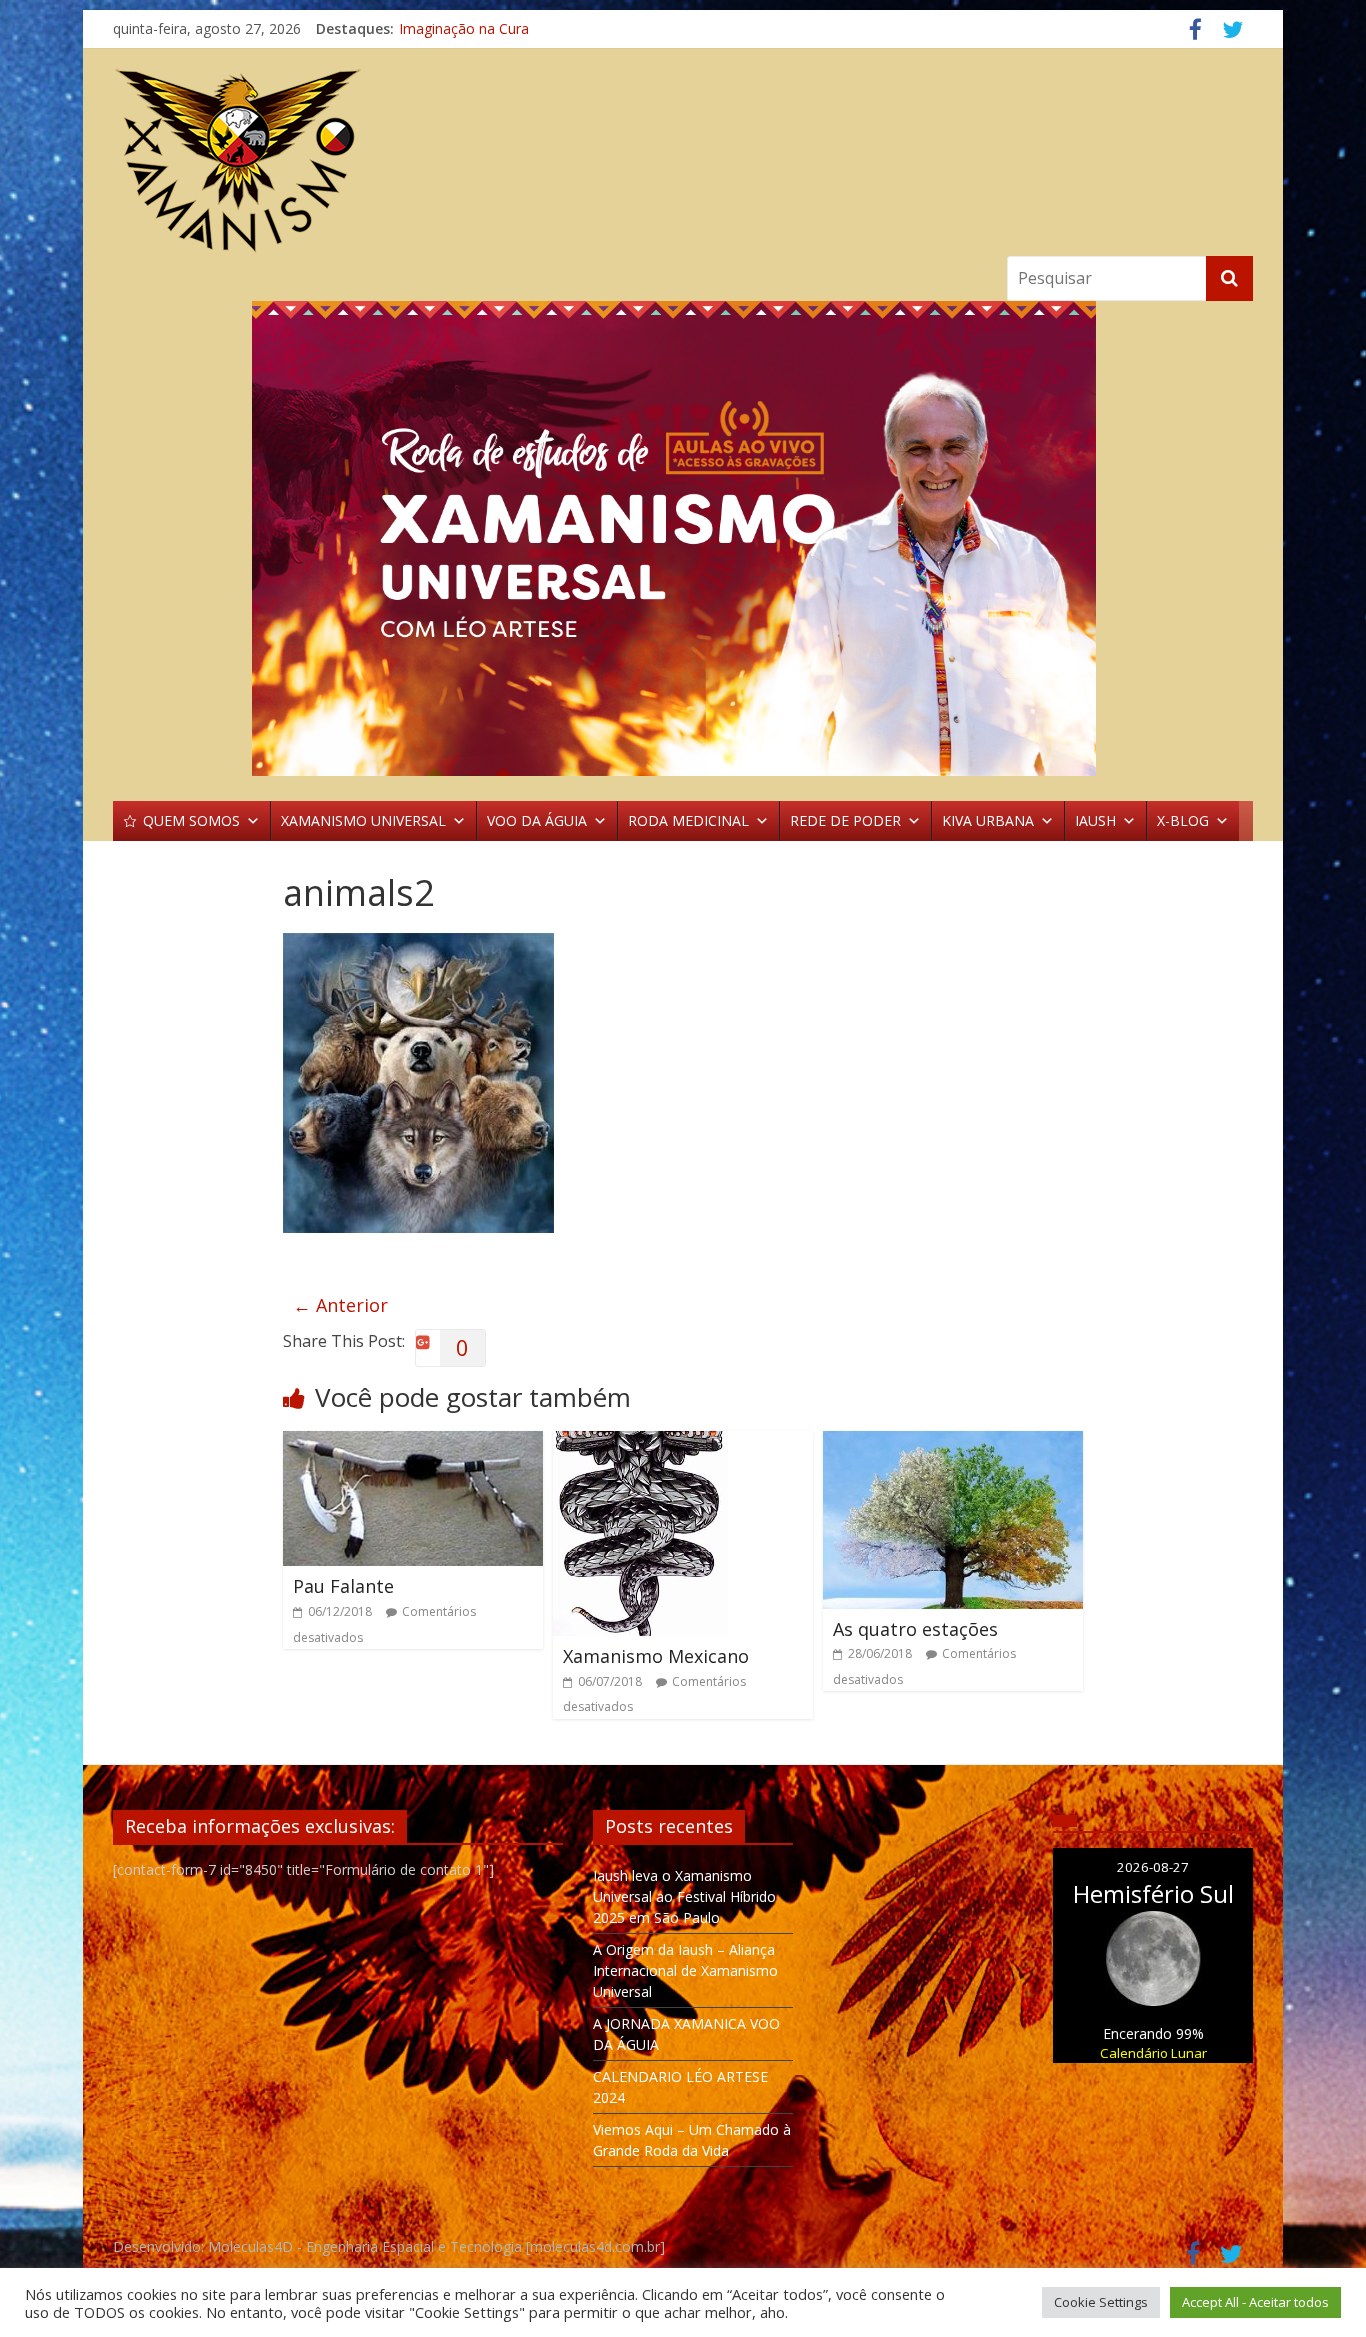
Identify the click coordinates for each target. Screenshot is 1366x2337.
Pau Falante (343, 1586)
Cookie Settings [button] (1101, 2302)
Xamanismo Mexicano (656, 1656)
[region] (683, 538)
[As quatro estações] (953, 1443)
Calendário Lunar (1153, 2053)
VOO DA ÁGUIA (537, 820)
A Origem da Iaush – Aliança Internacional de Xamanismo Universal (685, 1970)
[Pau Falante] (413, 1443)
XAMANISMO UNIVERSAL (363, 820)
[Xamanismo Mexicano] (640, 1443)
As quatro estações (915, 1629)
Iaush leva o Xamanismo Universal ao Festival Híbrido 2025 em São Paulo (684, 1896)
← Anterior (340, 1305)
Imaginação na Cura (464, 28)
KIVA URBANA (988, 820)
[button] (683, 538)
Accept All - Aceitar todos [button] (1255, 2302)
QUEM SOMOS (191, 820)
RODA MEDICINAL (688, 820)
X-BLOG (1183, 820)
